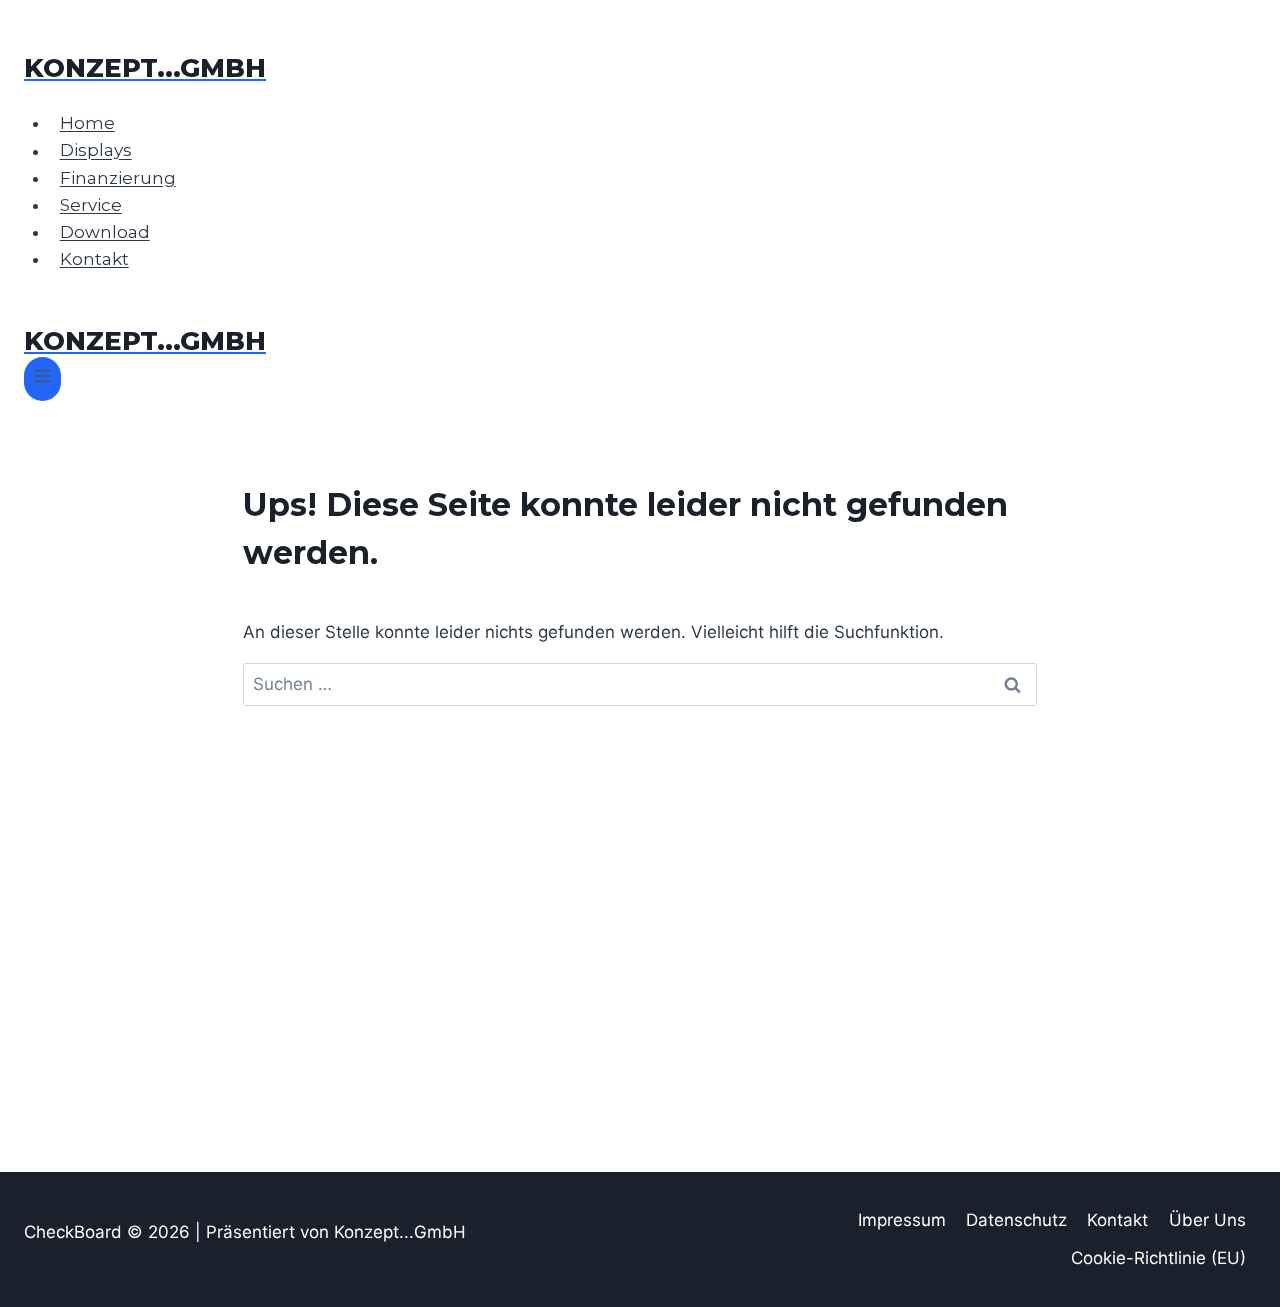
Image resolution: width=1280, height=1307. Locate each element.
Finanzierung (118, 178)
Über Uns (1207, 1220)
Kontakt (94, 259)
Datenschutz (1016, 1220)
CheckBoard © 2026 (109, 1232)
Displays (96, 151)
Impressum (902, 1220)
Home (87, 123)
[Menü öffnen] (42, 378)
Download (105, 232)
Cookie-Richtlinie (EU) (1158, 1258)
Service (91, 205)
